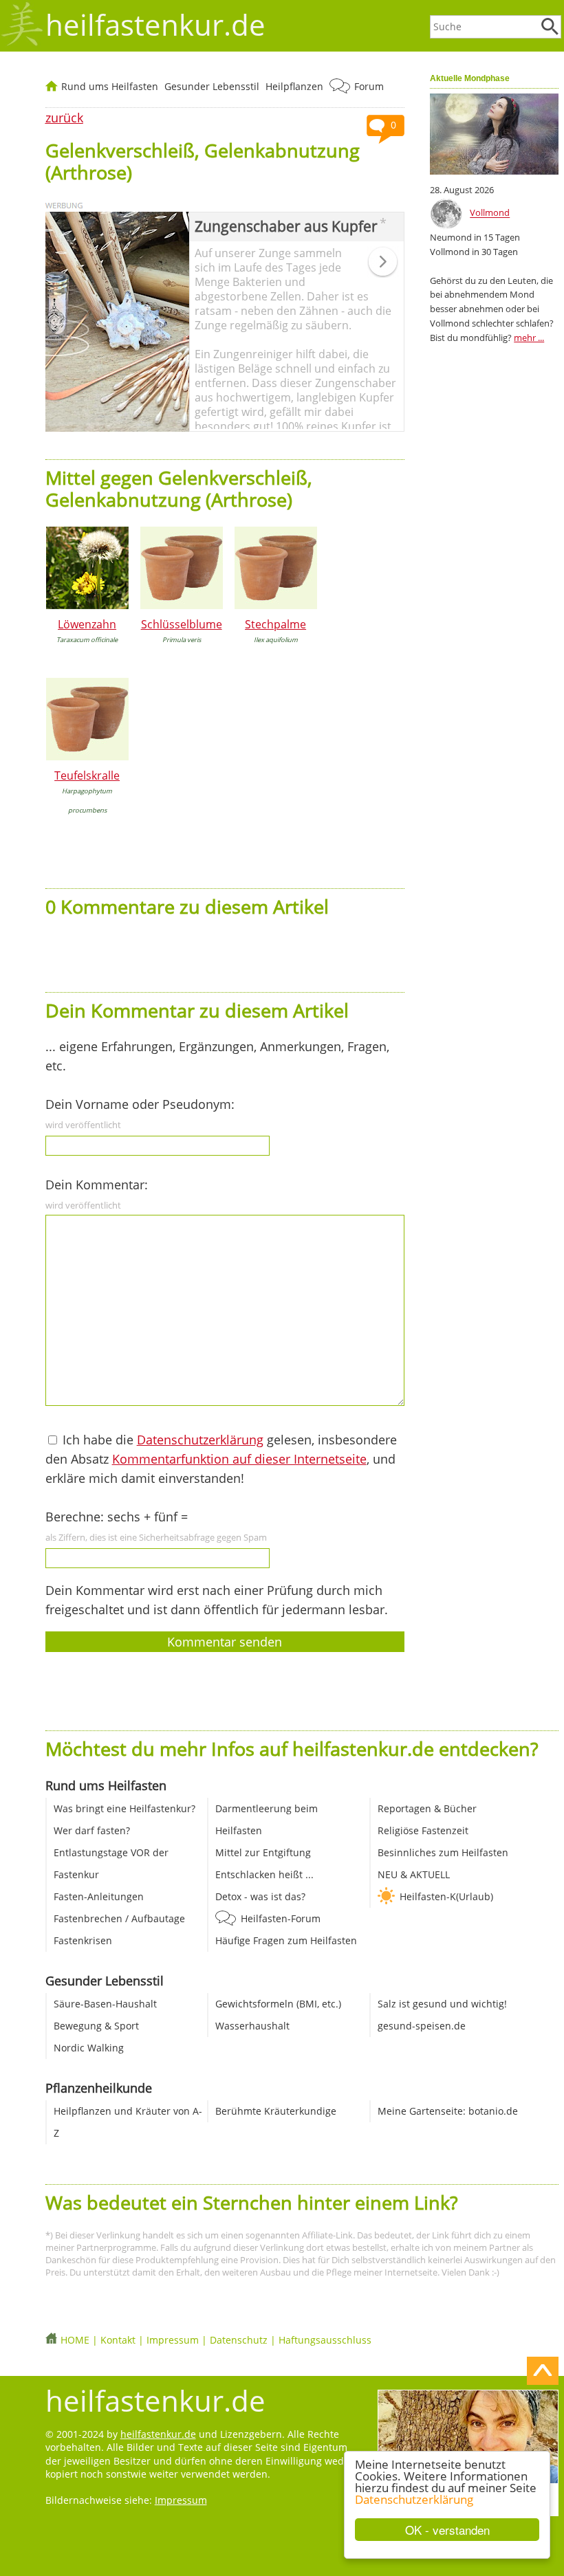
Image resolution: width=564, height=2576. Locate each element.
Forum (369, 86)
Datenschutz (239, 2340)
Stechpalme (275, 624)
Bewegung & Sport (96, 2026)
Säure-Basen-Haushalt (105, 2004)
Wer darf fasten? (92, 1830)
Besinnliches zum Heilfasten (443, 1852)
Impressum (173, 2340)
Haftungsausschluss (325, 2340)
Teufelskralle (87, 775)
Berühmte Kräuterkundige (276, 2111)
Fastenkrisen (83, 1940)
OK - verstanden (447, 2530)
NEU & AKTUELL (414, 1874)
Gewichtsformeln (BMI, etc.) (278, 2004)
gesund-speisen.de (422, 2026)
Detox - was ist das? (260, 1896)
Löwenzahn (87, 624)
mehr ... (529, 338)
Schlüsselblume (182, 624)
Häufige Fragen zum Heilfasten (286, 1940)
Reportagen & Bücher (427, 1808)
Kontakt (118, 2340)
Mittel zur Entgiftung (263, 1852)
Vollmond (490, 213)
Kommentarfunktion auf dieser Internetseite (239, 1459)
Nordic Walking (89, 2048)
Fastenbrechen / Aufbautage (119, 1918)
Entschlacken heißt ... (264, 1874)
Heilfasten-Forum (281, 1918)
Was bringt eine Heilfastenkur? (124, 1808)
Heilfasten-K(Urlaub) (446, 1896)
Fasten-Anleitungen (99, 1896)
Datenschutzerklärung (414, 2499)
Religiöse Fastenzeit (423, 1830)
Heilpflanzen (294, 86)
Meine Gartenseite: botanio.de (448, 2111)
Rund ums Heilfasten (110, 86)
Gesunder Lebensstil (212, 86)
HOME (75, 2340)
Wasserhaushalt (252, 2026)
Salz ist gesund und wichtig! (442, 2004)
